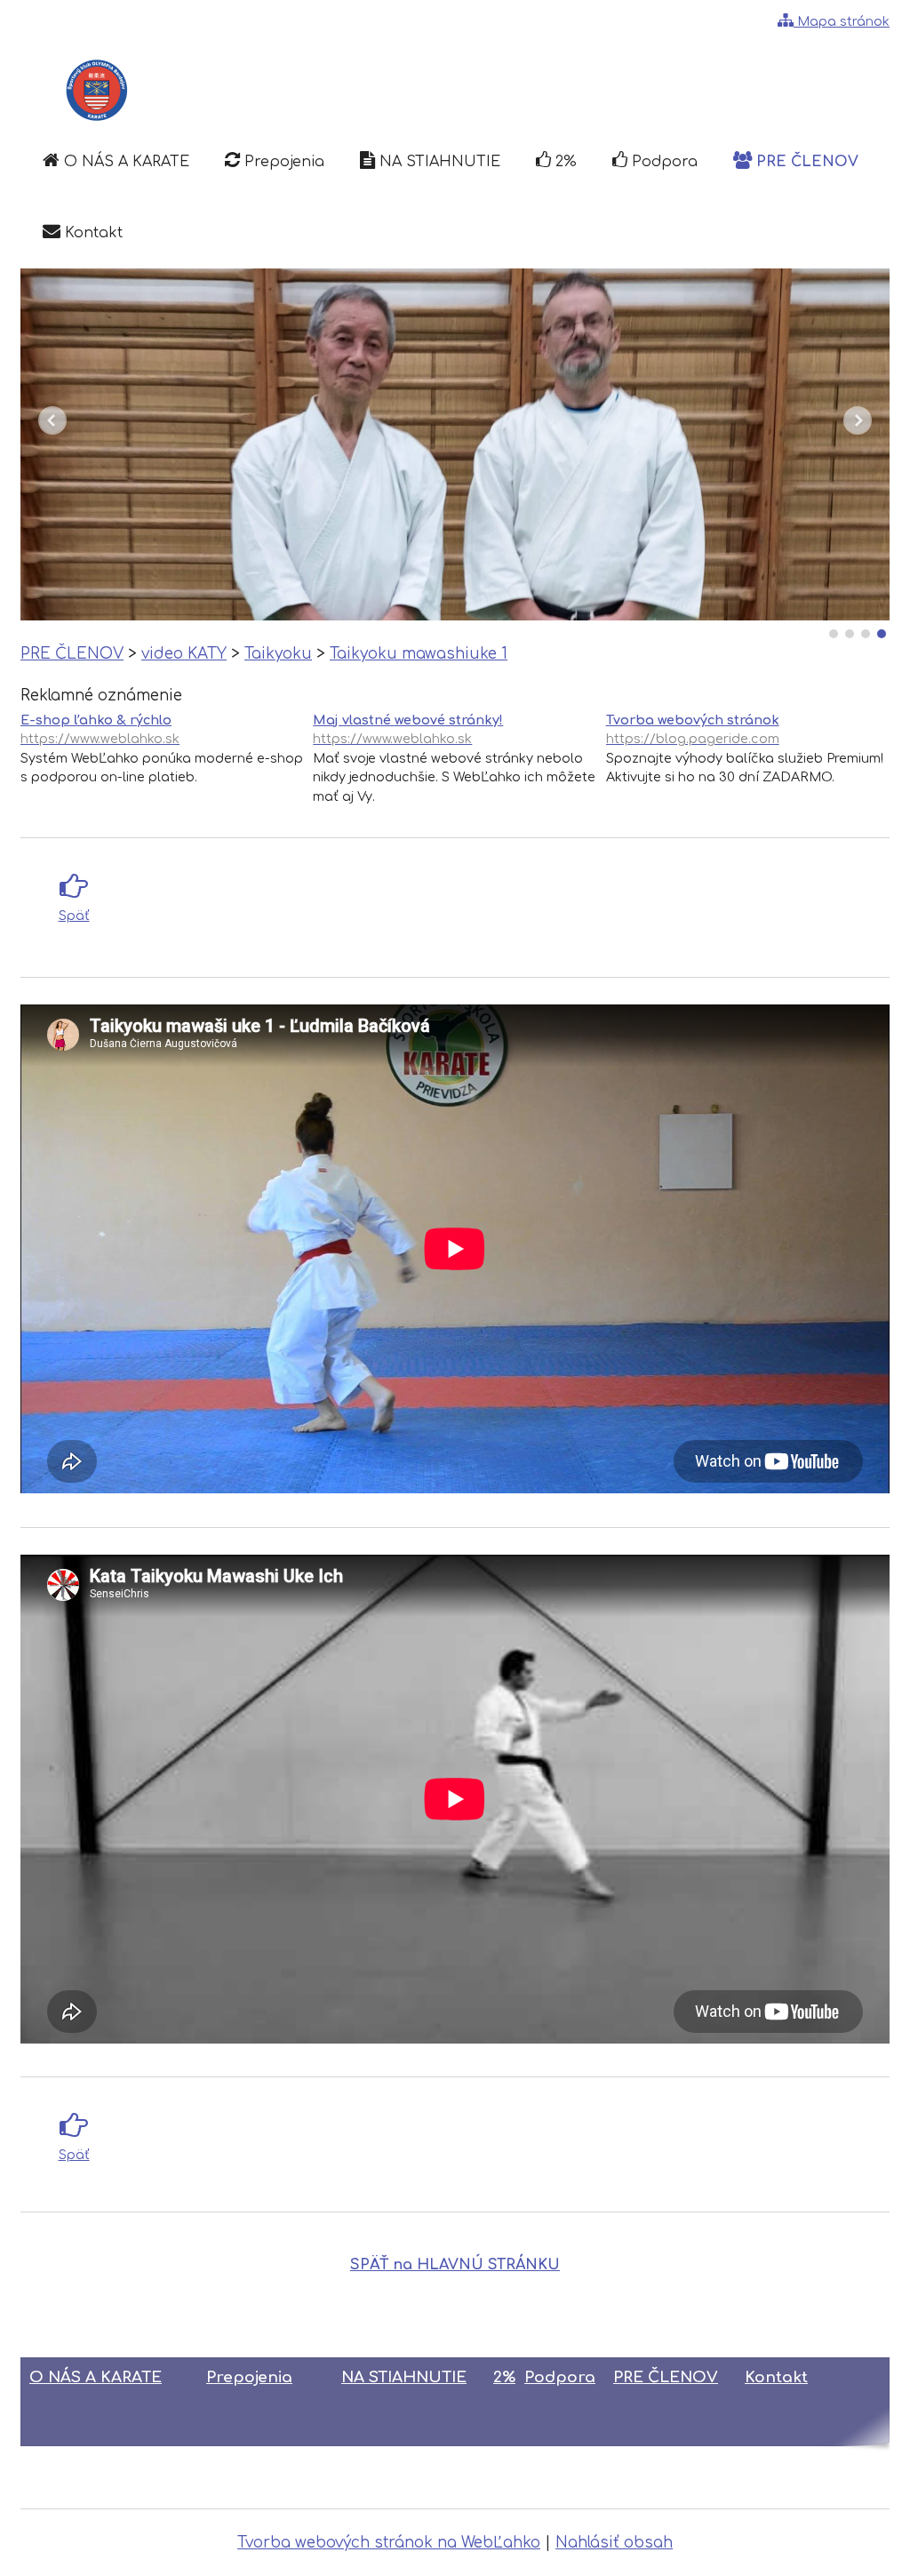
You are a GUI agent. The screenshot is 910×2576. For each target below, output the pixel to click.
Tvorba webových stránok (693, 729)
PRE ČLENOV (666, 2377)
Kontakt (776, 2377)
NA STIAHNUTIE (404, 2377)
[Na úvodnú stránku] (95, 91)
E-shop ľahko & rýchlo (100, 729)
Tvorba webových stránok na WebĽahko (389, 2543)
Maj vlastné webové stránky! (408, 729)
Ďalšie (858, 420)
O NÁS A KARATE (96, 2377)
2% (504, 2377)
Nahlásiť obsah (614, 2543)
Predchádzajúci (52, 420)
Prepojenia (249, 2377)
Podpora (560, 2377)
